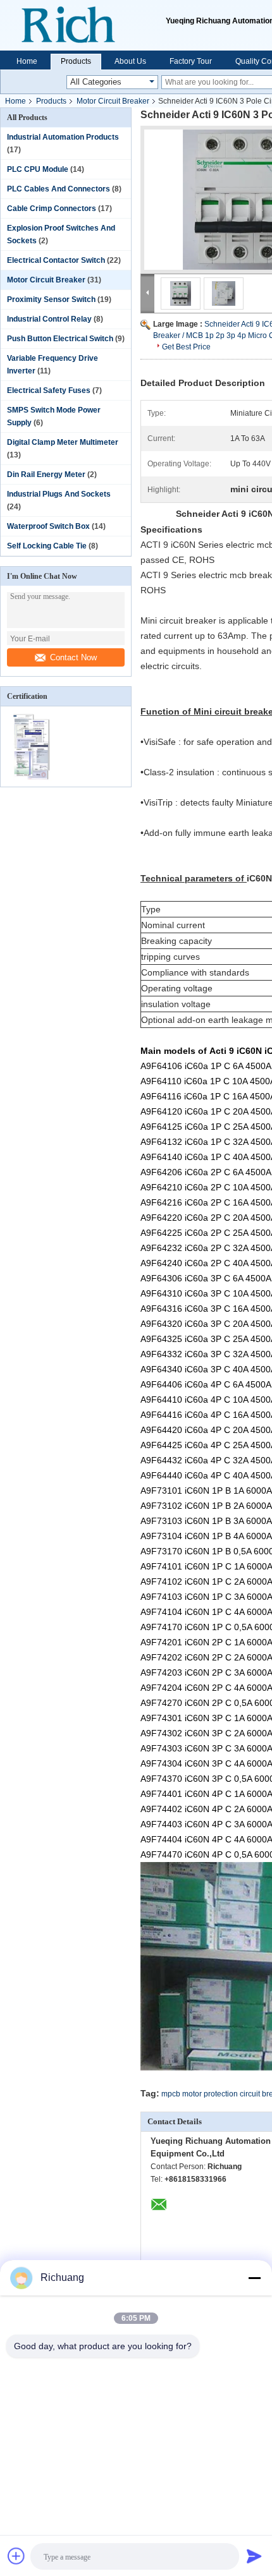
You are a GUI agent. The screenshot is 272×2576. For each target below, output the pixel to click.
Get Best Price (186, 347)
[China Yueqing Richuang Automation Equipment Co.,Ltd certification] (33, 778)
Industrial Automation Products (63, 137)
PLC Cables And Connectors (59, 189)
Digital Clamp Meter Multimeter (63, 442)
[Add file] (16, 2556)
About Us (130, 61)
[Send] (254, 2556)
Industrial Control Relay (49, 319)
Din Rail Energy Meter (46, 475)
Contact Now (73, 657)
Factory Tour (191, 61)
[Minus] (254, 2278)
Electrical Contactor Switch (56, 260)
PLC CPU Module (38, 169)
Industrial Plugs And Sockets (59, 494)
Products (76, 61)
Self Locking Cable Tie (47, 546)
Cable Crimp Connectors (52, 209)
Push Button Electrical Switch (60, 339)
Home (27, 61)
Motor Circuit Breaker (113, 101)
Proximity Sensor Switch (51, 299)
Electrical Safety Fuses (49, 390)
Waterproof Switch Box (48, 526)
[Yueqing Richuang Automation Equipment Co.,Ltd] (83, 25)
